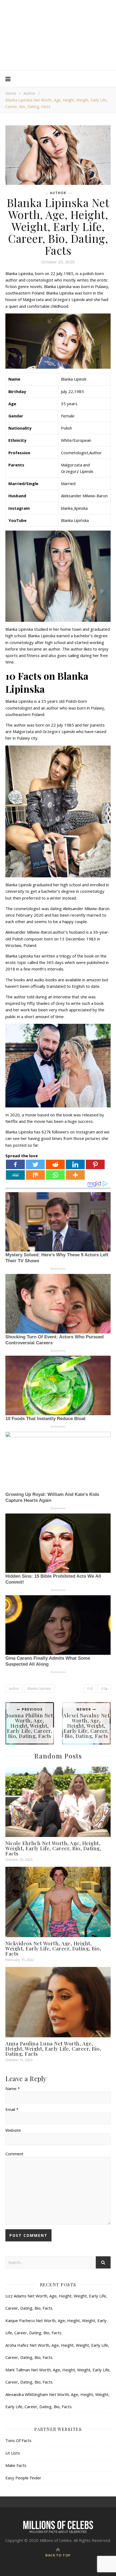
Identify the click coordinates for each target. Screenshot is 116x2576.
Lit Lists (13, 2453)
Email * (12, 2109)
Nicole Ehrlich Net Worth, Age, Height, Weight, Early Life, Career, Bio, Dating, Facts (53, 1848)
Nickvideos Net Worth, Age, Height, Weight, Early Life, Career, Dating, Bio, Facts (53, 1948)
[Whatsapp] (55, 1175)
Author (29, 93)
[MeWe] (15, 1175)
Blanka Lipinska (39, 1689)
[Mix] (35, 1175)
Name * (13, 2088)
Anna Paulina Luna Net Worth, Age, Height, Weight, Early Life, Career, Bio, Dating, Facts (53, 2048)
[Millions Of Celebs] (58, 35)
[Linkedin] (75, 1164)
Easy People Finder (23, 2478)
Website (13, 2130)
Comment (14, 2154)
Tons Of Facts (18, 2440)
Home (11, 93)
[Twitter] (35, 1164)
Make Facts (16, 2465)
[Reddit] (55, 1164)
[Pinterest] (95, 1164)
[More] (75, 1175)
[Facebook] (15, 1164)
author (14, 1689)
